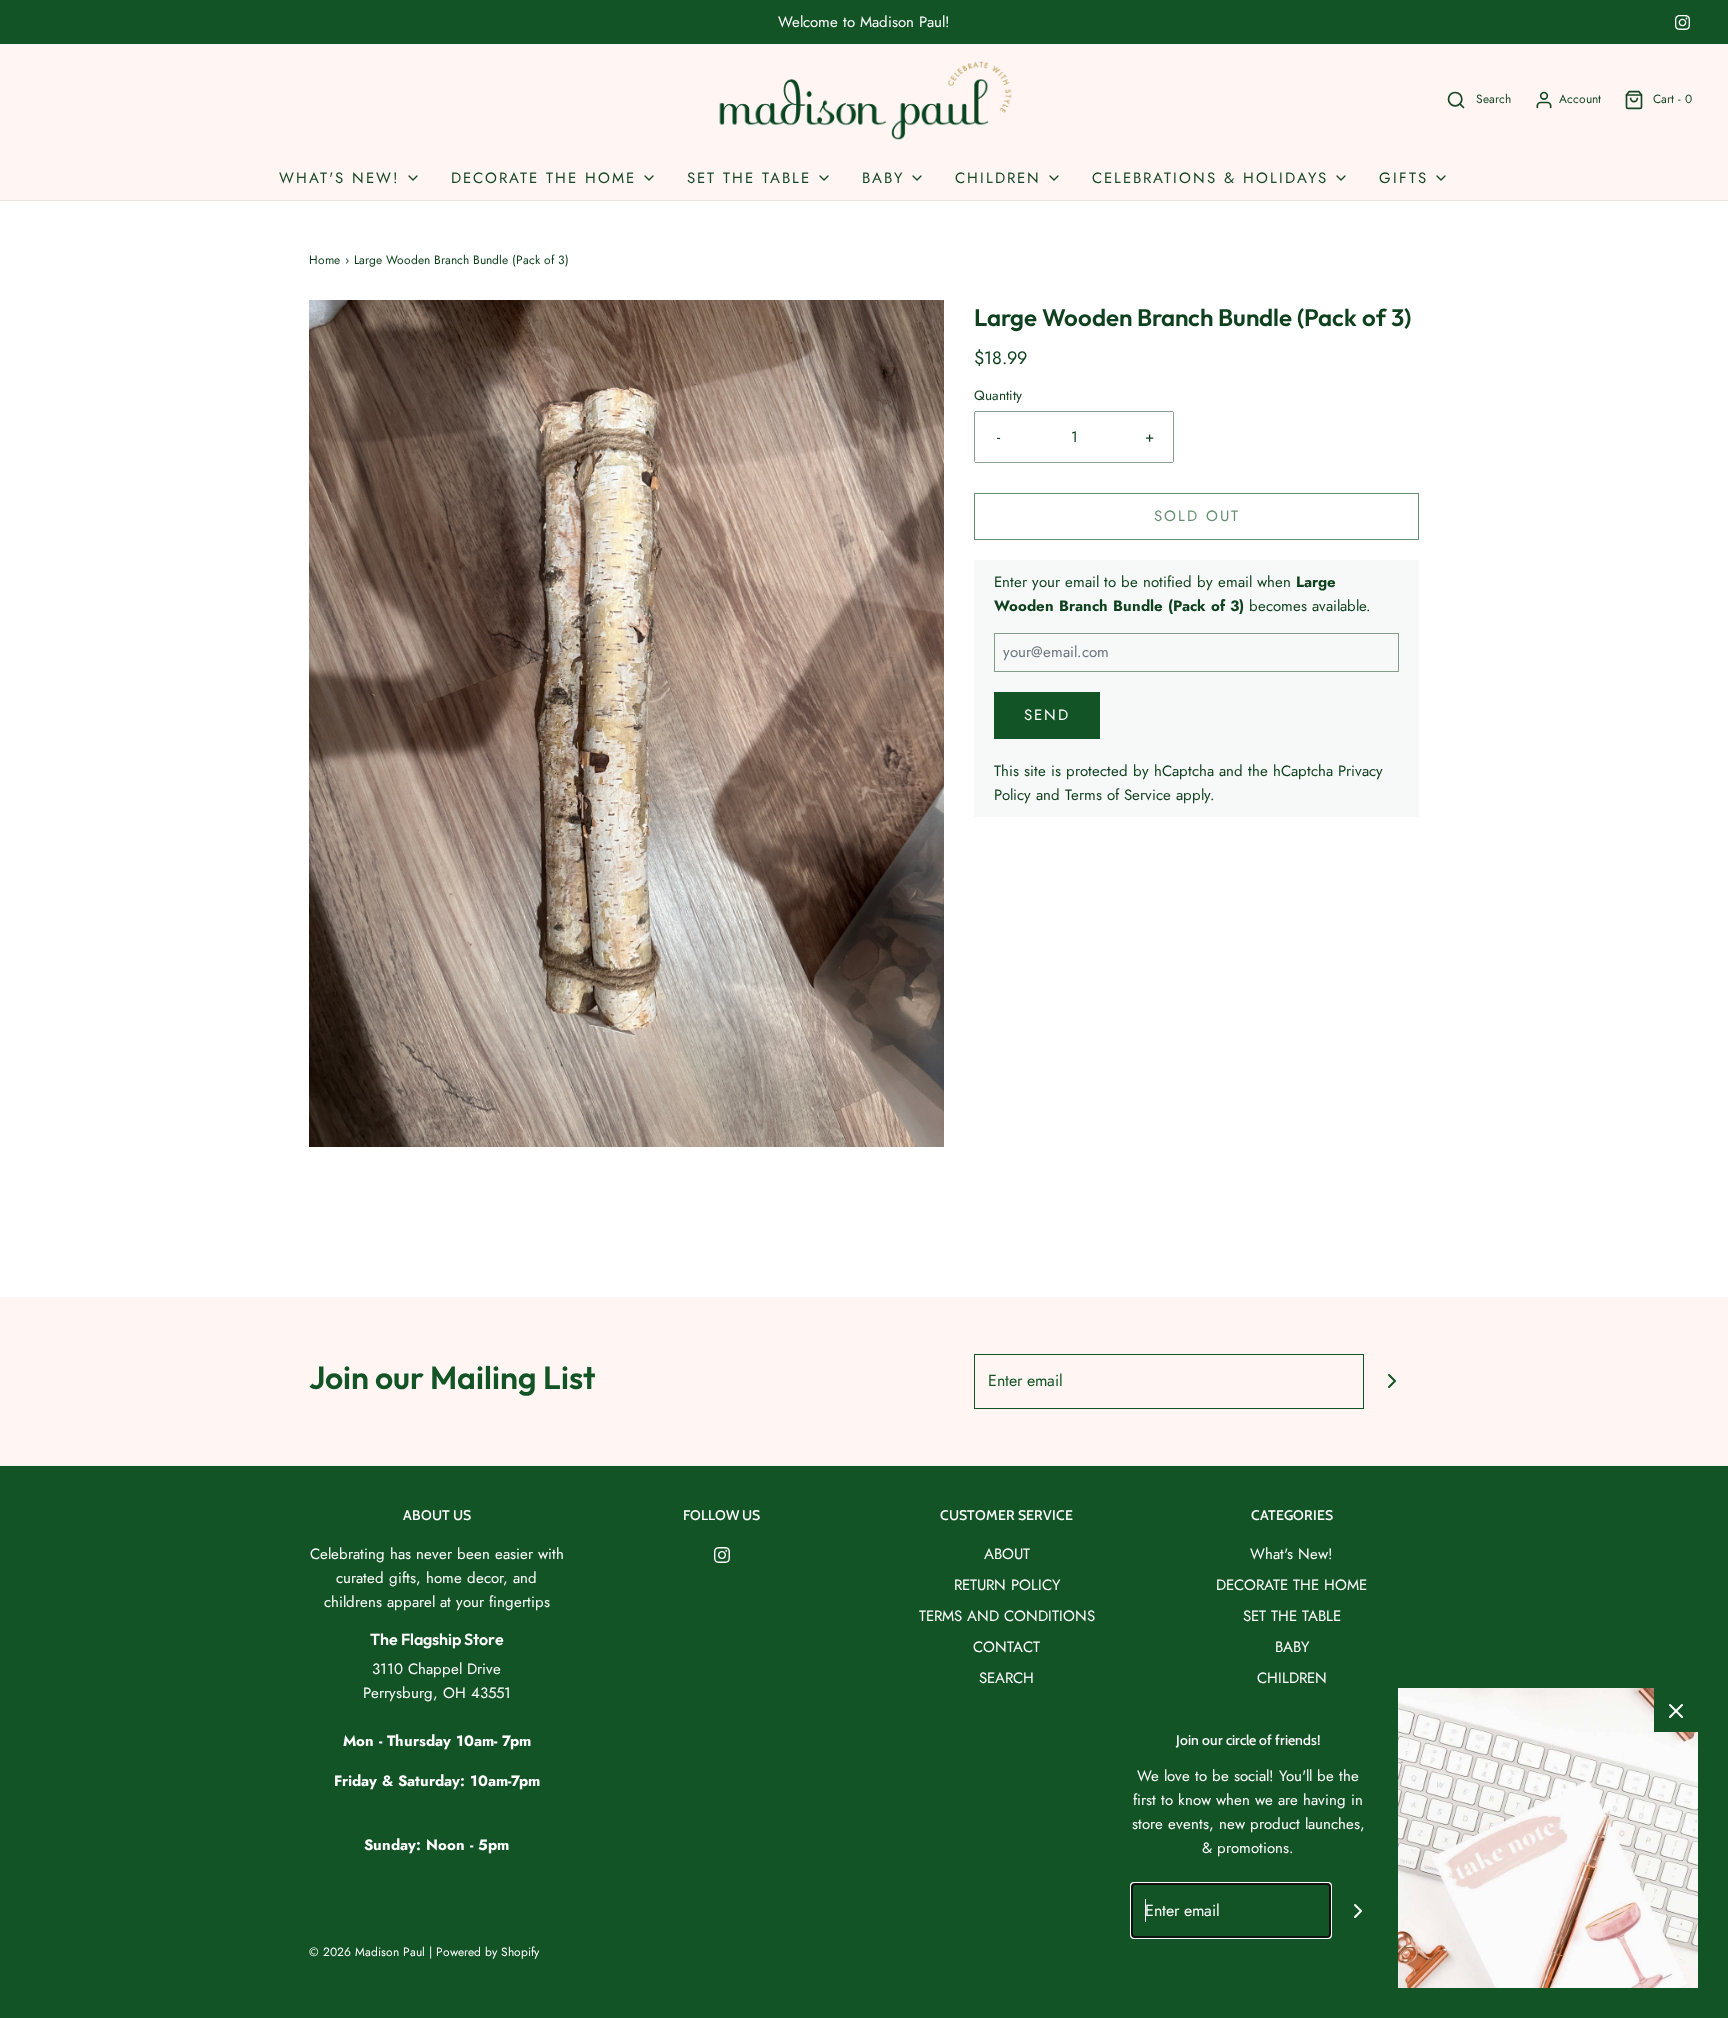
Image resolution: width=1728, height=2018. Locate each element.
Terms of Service (1118, 795)
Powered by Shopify (487, 1952)
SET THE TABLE (1292, 1616)
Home (324, 260)
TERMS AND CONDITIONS (1007, 1616)
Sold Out (1197, 516)
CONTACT (1006, 1647)
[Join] (1391, 1381)
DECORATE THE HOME (1291, 1585)
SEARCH (1006, 1678)
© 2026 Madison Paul (367, 1952)
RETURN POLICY (1007, 1585)
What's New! (1291, 1554)
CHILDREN (1292, 1678)
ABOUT (1007, 1554)
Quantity (998, 395)
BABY (1292, 1647)
